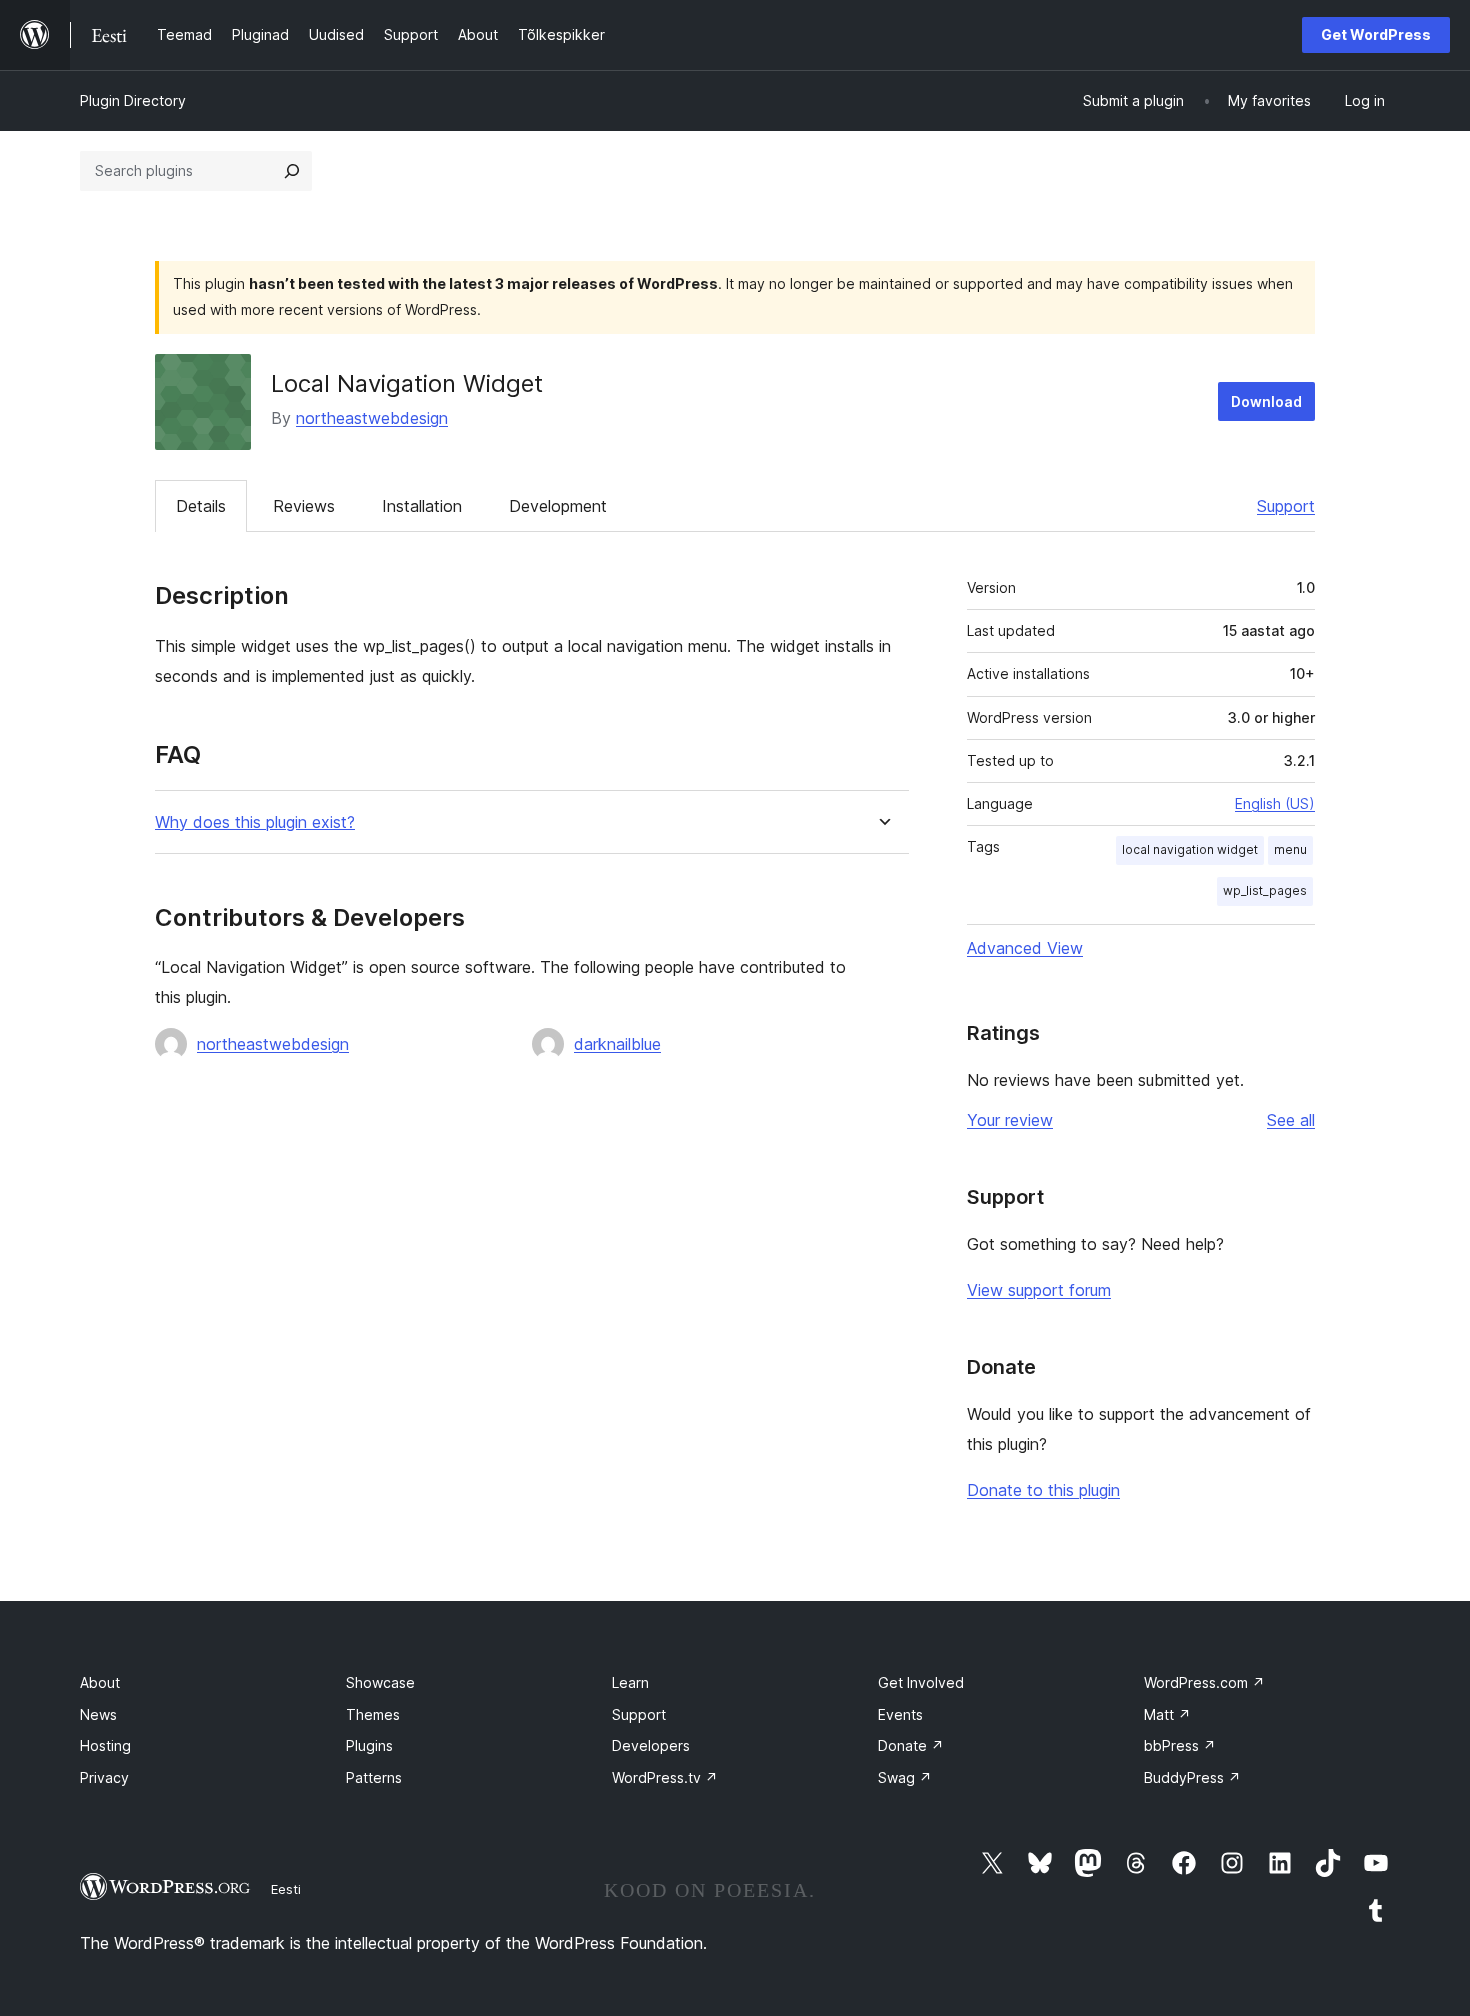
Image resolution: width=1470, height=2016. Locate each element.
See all (1291, 1120)
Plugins (369, 1745)
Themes (373, 1714)
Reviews (304, 506)
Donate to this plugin (1043, 1490)
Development (558, 506)
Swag (905, 1777)
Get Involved (921, 1682)
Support (1286, 506)
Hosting (105, 1745)
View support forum (1039, 1290)
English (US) (1275, 803)
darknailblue (617, 1044)
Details (201, 506)
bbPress (1180, 1745)
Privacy (104, 1777)
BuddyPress (1192, 1777)
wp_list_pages (1265, 890)
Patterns (374, 1777)
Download (1266, 401)
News (98, 1714)
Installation (422, 506)
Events (900, 1714)
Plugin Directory (133, 100)
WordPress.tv (665, 1777)
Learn (630, 1682)
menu (1290, 849)
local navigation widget (1190, 849)
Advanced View (1025, 948)
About (100, 1682)
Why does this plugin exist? (255, 822)
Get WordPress (1376, 34)
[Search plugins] (292, 171)
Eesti (286, 1889)
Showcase (380, 1682)
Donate (911, 1745)
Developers (651, 1745)
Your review (1010, 1120)
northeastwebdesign (372, 418)
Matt (1167, 1714)
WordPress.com (1204, 1682)
